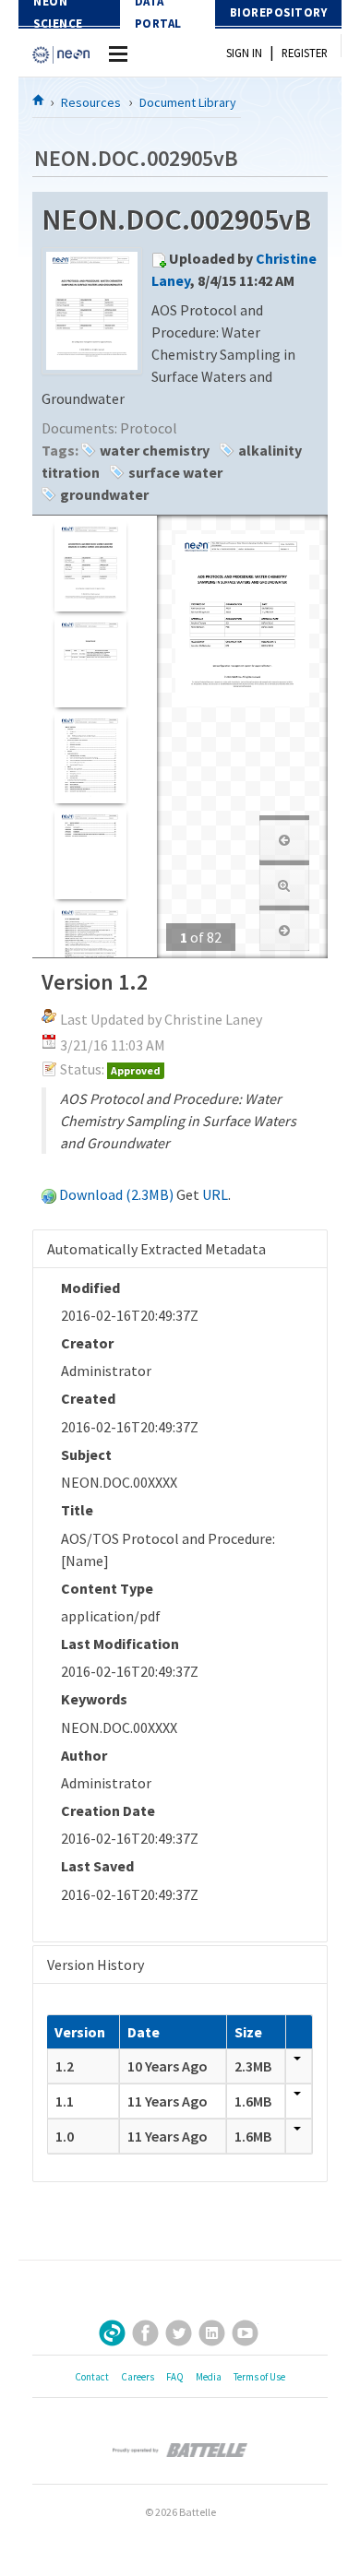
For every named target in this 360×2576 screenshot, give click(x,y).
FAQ (175, 2377)
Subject (86, 1454)
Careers (138, 2377)
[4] (90, 854)
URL (215, 1194)
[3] (90, 758)
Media (209, 2377)
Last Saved (97, 1866)
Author (84, 1755)
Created (88, 1398)
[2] (90, 662)
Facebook (145, 2333)
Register (305, 53)
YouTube (245, 2333)
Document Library (188, 102)
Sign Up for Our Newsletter (112, 2333)
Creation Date (108, 1810)
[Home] (39, 100)
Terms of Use (259, 2377)
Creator (87, 1343)
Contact (92, 2377)
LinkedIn (212, 2333)
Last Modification (120, 1644)
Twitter (179, 2333)
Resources (91, 102)
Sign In (244, 53)
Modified (90, 1288)
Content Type (107, 1588)
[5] (90, 950)
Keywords (94, 1699)
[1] (90, 566)
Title (77, 1510)
